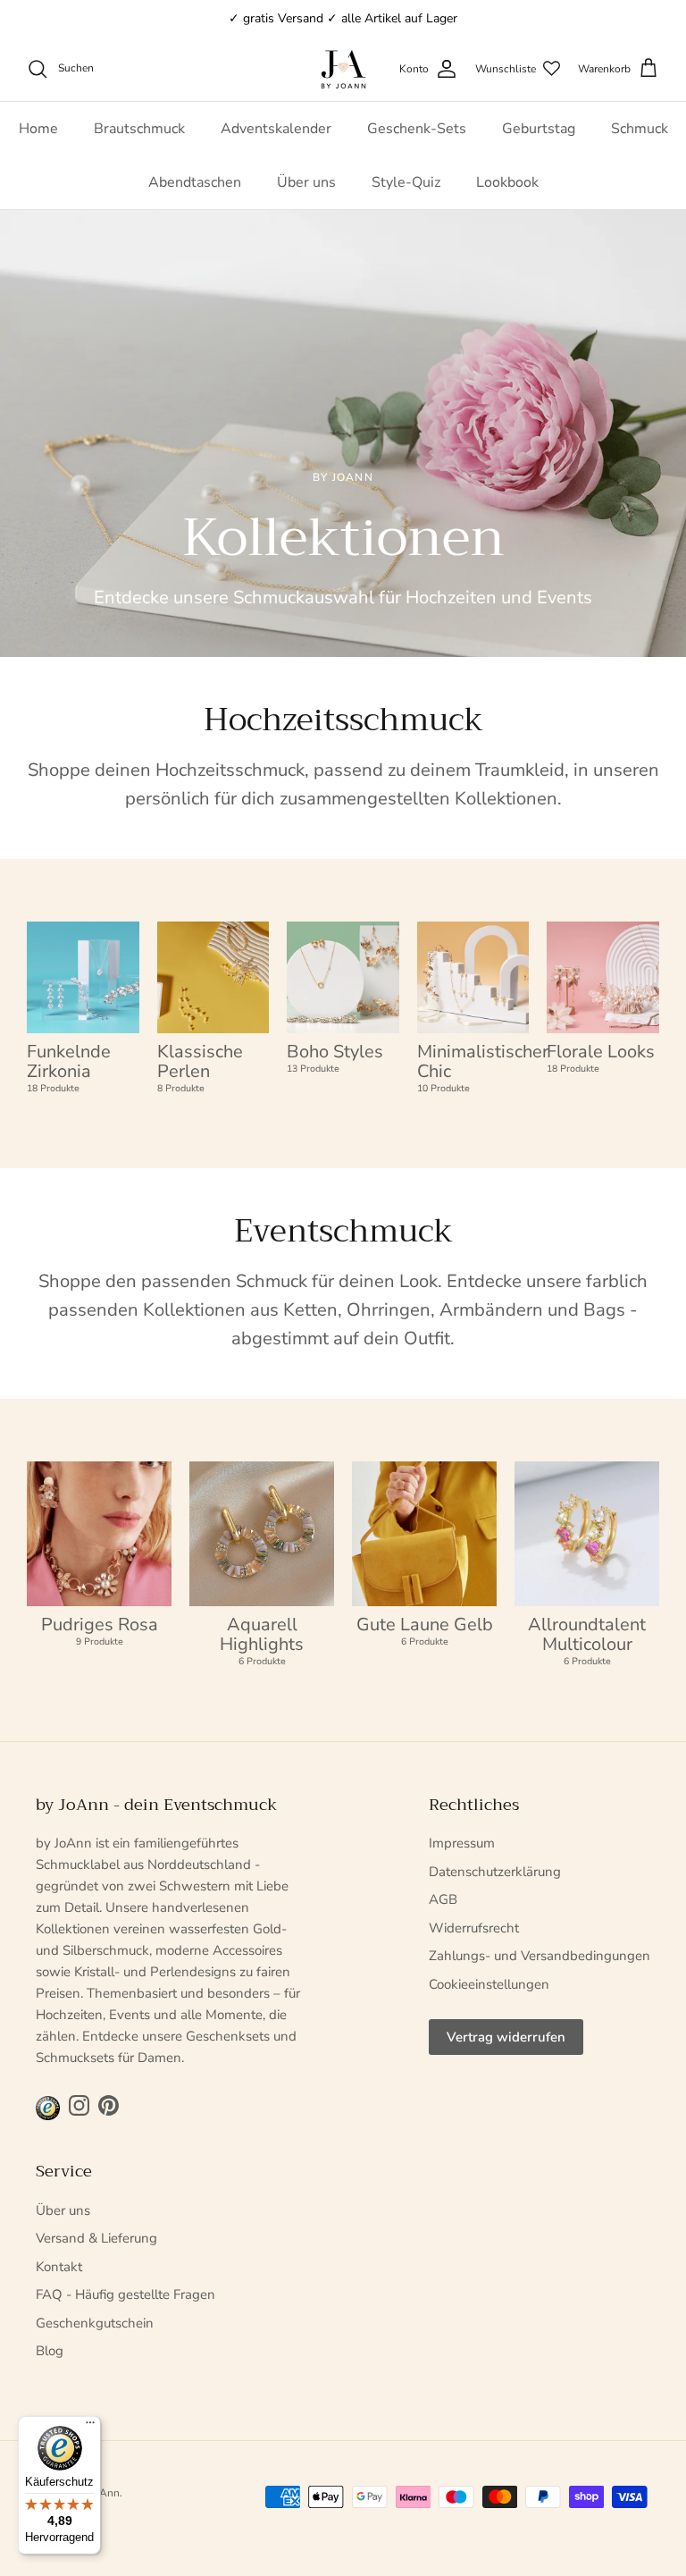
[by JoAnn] (343, 69)
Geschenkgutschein (95, 2323)
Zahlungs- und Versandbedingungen (540, 1956)
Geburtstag (539, 129)
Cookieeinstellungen (489, 1984)
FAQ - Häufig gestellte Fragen (125, 2294)
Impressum (462, 1843)
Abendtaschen (195, 182)
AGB (443, 1899)
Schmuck (640, 129)
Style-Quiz (406, 182)
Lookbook (507, 182)
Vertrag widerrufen (506, 2037)
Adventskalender (276, 129)
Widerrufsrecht (474, 1928)
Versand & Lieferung (96, 2238)
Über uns (306, 182)
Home (38, 129)
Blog (50, 2351)
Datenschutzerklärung (495, 1872)
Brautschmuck (139, 129)
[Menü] (90, 2427)
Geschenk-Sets (417, 129)
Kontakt (59, 2267)
